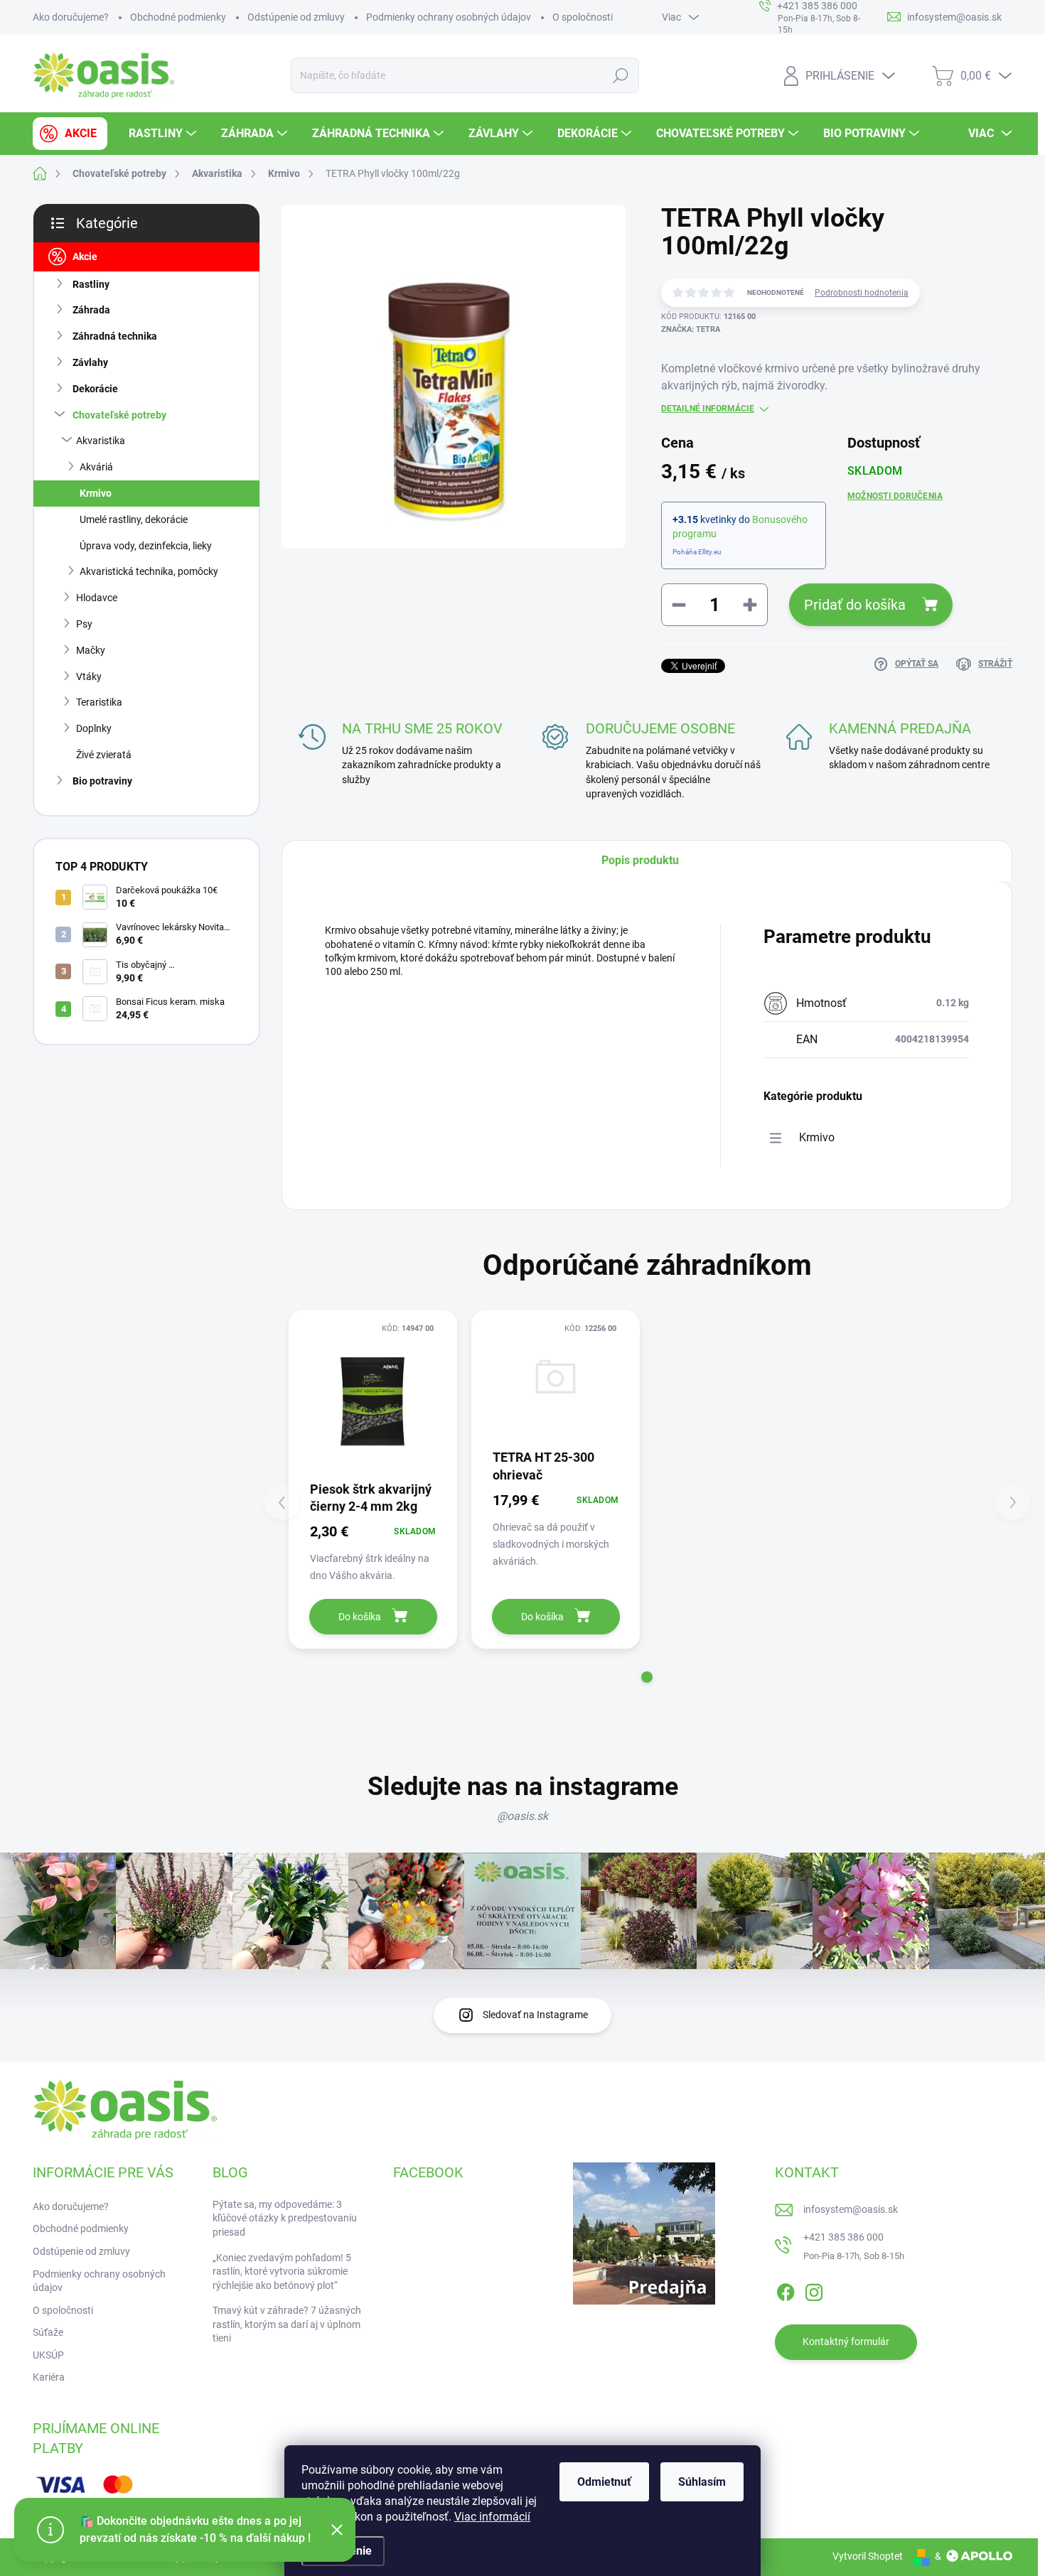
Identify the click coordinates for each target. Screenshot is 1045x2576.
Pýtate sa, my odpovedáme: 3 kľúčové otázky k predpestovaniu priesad (285, 2218)
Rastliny (91, 284)
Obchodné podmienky (178, 17)
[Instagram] (814, 2290)
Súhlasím (702, 2482)
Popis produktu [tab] (640, 860)
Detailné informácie (708, 409)
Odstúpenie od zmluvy (296, 17)
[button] (647, 1677)
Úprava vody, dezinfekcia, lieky (146, 546)
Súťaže (48, 2332)
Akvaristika (101, 441)
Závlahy (90, 362)
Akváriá (96, 467)
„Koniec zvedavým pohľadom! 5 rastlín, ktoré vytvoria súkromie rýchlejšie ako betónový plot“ (282, 2271)
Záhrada (91, 310)
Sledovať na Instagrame (535, 2015)
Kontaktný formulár (846, 2341)
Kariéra (49, 2377)
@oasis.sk (522, 1816)
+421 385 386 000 (843, 2237)
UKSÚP (48, 2355)
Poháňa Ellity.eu (697, 552)
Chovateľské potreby (119, 415)
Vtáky (89, 677)
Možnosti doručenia (895, 496)
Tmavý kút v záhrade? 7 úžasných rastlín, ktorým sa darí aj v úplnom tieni (287, 2324)
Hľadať (621, 75)
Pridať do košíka (855, 605)
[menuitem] (70, 134)
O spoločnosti (583, 17)
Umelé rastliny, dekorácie (134, 519)
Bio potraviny (102, 781)
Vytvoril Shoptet (868, 2556)
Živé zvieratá (104, 755)
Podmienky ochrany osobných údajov (449, 17)
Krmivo (96, 493)
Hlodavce (97, 598)
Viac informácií (492, 2517)
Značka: (691, 329)
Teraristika (99, 702)
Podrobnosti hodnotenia (862, 293)
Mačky (91, 650)
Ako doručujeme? (71, 17)
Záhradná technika (115, 336)
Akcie (85, 257)
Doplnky (94, 728)
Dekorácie (95, 389)
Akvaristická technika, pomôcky (149, 571)
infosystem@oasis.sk (851, 2209)
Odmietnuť (604, 2482)
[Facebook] (786, 2290)
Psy (84, 624)
